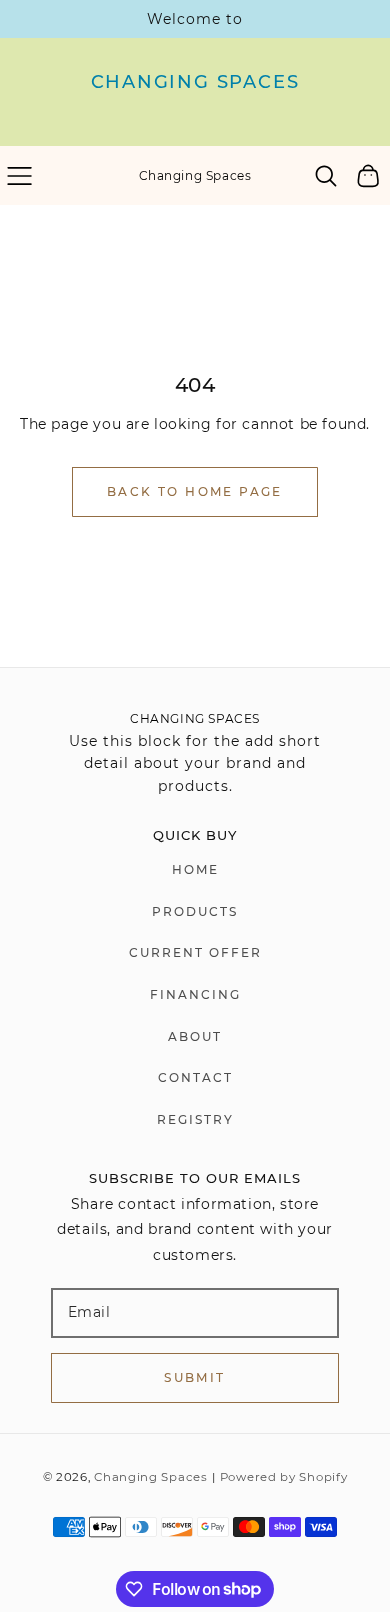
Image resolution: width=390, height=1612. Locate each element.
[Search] (326, 176)
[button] (19, 175)
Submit (194, 1377)
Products (195, 911)
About (195, 1036)
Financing (195, 994)
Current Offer (195, 952)
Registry (195, 1119)
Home (195, 869)
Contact (195, 1077)
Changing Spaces (151, 1477)
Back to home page (195, 491)
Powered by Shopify (284, 1477)
